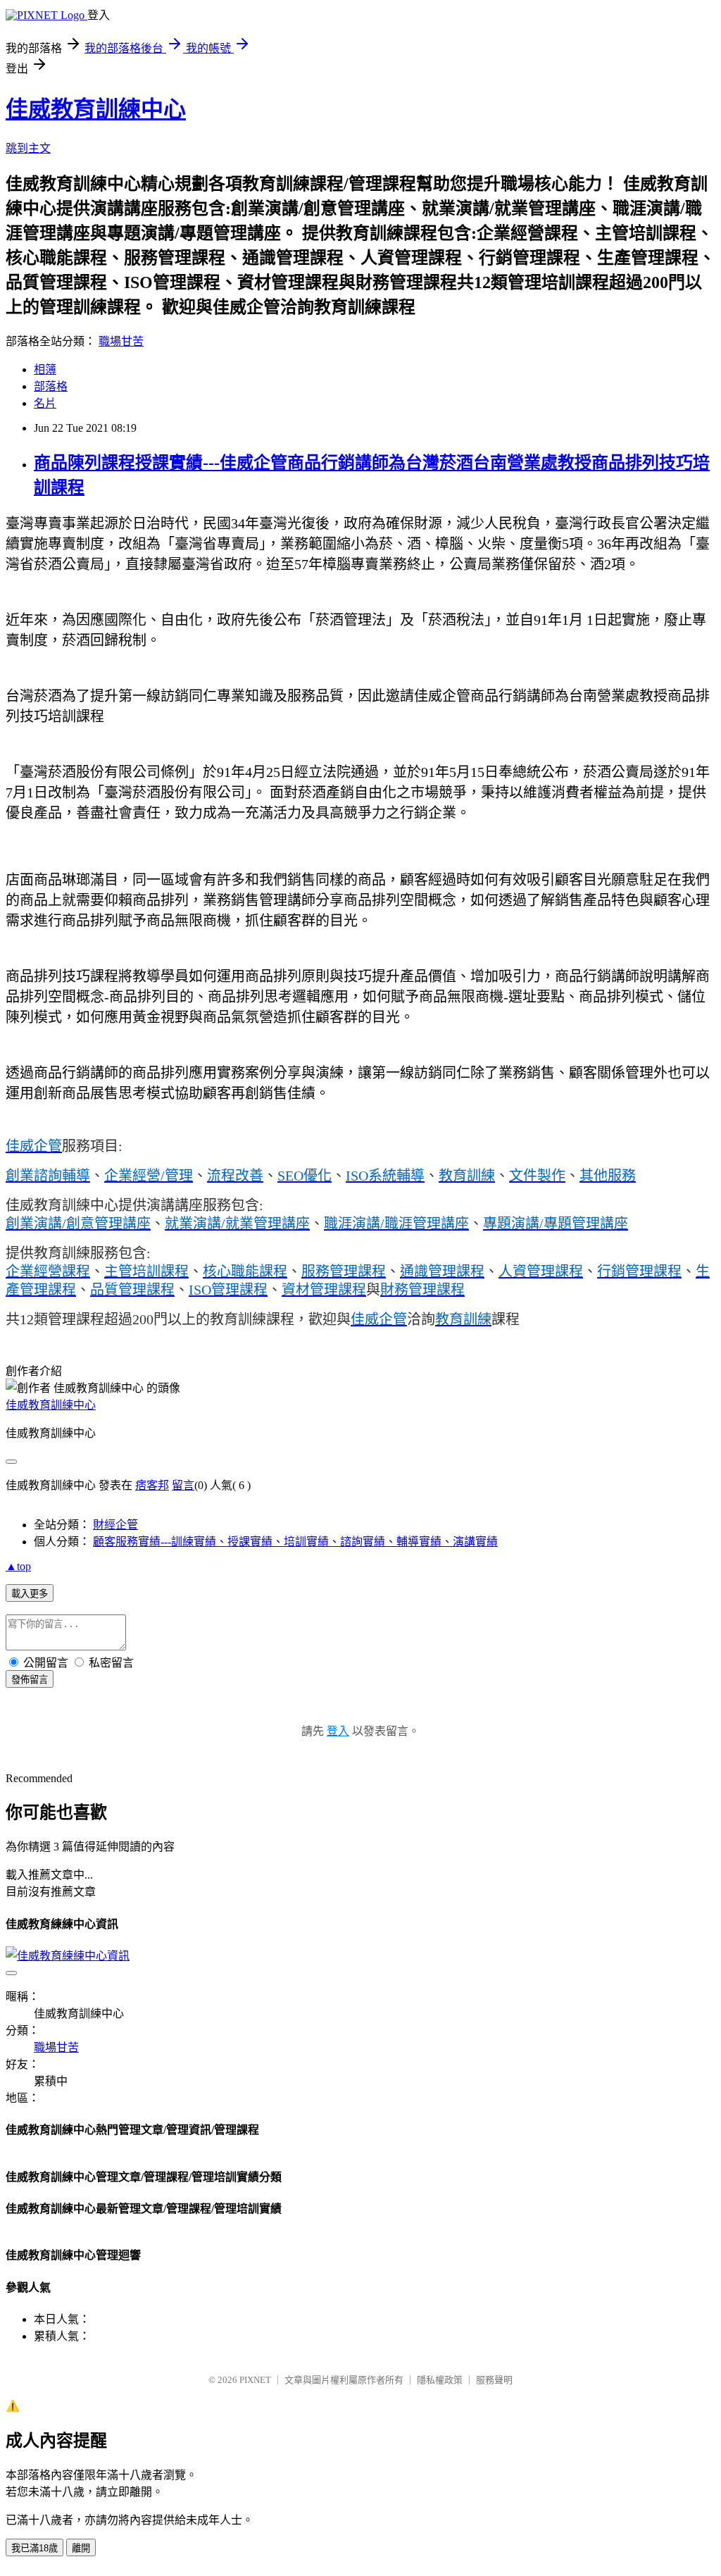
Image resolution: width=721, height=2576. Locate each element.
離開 (81, 2548)
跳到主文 (28, 148)
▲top (18, 1566)
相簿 (45, 369)
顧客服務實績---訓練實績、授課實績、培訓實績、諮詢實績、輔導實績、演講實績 (295, 1542)
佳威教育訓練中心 (96, 109)
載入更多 (30, 1594)
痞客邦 (152, 1485)
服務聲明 (494, 2380)
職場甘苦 (121, 341)
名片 (45, 403)
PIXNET (255, 2380)
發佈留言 (30, 1680)
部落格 (51, 386)
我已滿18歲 (35, 2548)
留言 (183, 1485)
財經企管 (115, 1525)
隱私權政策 (440, 2380)
